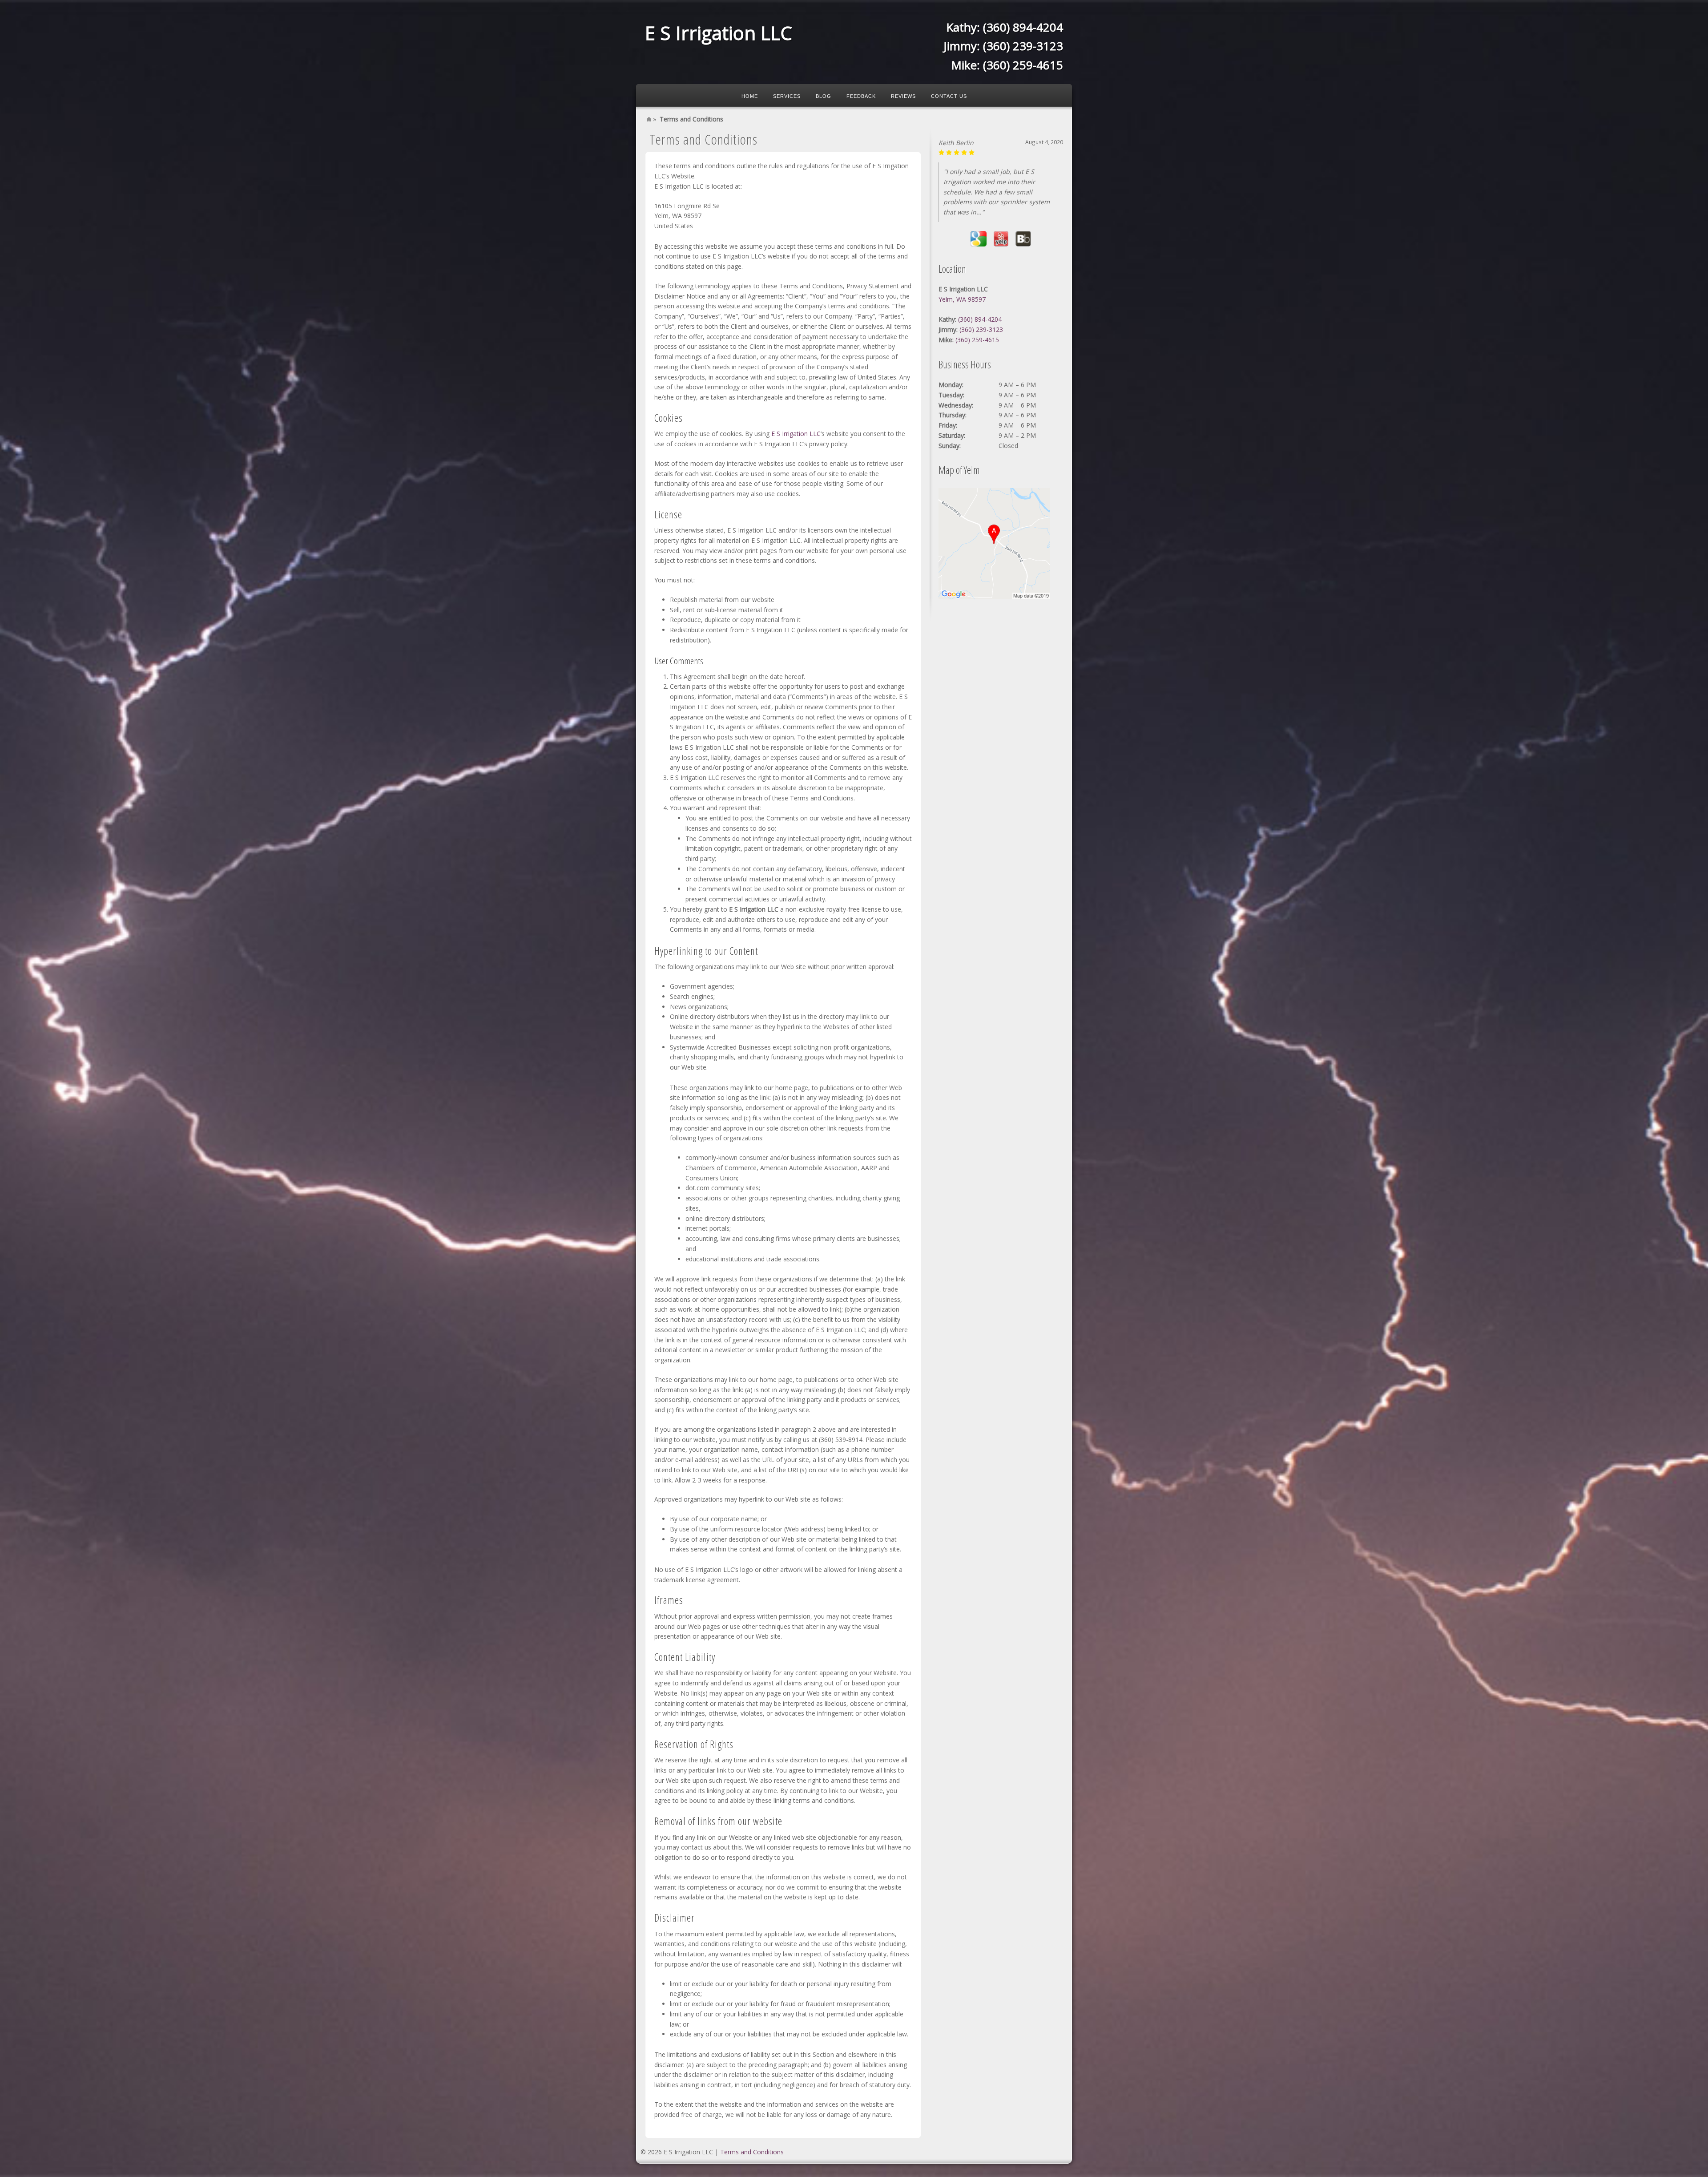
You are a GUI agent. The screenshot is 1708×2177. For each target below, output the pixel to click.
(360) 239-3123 (1023, 46)
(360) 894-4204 (1023, 27)
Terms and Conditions (752, 2152)
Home (750, 96)
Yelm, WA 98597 (962, 289)
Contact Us (949, 96)
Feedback (861, 96)
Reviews (903, 96)
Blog (824, 96)
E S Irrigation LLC (719, 33)
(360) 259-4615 (1023, 65)
